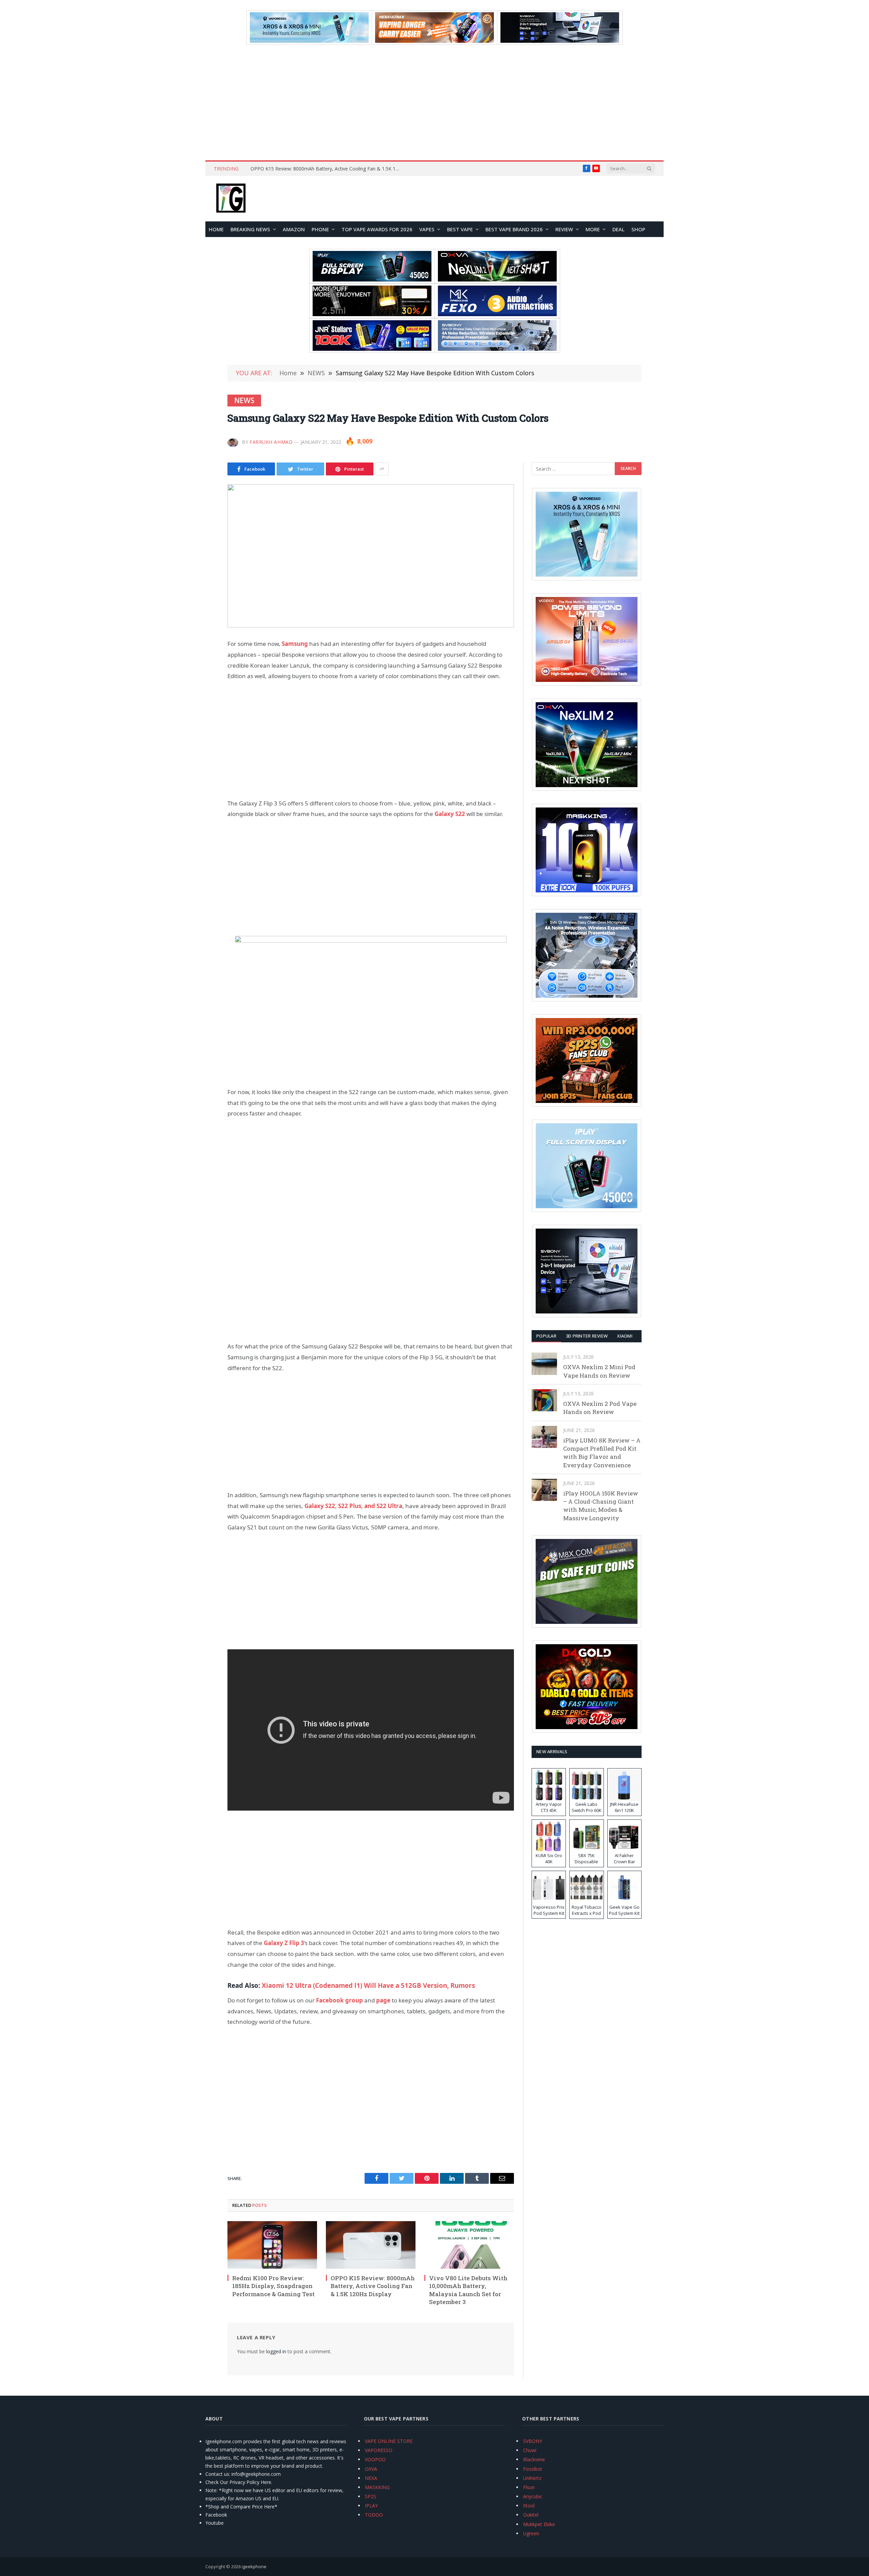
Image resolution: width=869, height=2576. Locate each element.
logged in (276, 2351)
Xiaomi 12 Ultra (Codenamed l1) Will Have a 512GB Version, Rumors (368, 1985)
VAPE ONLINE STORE (389, 2441)
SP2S (371, 2496)
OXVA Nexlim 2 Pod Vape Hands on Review (600, 1408)
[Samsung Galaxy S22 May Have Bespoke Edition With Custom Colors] (371, 556)
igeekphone (254, 2566)
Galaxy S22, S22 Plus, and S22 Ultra (353, 1506)
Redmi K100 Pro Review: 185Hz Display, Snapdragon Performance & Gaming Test (273, 2286)
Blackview (534, 2459)
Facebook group (339, 2000)
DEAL (618, 229)
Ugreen (531, 2533)
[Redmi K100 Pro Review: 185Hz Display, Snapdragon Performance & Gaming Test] (272, 2245)
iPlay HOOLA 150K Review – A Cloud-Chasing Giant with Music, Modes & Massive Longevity (601, 1506)
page (383, 2000)
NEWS (244, 400)
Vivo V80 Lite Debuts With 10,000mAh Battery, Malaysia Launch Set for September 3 (327, 169)
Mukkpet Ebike (539, 2524)
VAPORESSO (379, 2450)
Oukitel (531, 2515)
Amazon (294, 229)
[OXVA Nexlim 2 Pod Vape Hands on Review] (544, 1400)
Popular (546, 1336)
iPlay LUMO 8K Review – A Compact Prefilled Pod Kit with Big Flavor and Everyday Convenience (602, 1453)
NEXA (371, 2478)
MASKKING (377, 2487)
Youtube (215, 2523)
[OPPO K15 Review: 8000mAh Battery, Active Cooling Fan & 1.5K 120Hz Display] (371, 2245)
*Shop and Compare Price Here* (241, 2507)
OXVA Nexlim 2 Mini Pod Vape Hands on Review (599, 1371)
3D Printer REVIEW (587, 1336)
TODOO (374, 2515)
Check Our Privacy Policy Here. (239, 2482)
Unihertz (532, 2478)
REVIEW (564, 229)
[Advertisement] (434, 103)
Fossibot (533, 2469)
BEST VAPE (460, 229)
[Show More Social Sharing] (382, 469)
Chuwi (530, 2450)
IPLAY (371, 2506)
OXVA (371, 2469)
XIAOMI (625, 1336)
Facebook (216, 2515)
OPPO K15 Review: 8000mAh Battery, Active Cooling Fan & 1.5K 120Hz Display (373, 2286)
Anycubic (533, 2496)
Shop (638, 229)
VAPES (427, 229)
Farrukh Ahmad (271, 442)
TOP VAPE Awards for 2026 (377, 229)
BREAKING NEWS (250, 229)
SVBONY (533, 2441)
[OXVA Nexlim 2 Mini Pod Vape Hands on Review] (544, 1364)
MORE (593, 229)
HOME (216, 229)
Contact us (217, 2474)
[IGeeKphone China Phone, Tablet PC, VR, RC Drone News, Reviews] (231, 199)
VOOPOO (375, 2459)
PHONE (320, 229)
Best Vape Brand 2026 (514, 229)
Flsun (529, 2487)
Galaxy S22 (450, 814)
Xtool (529, 2506)
